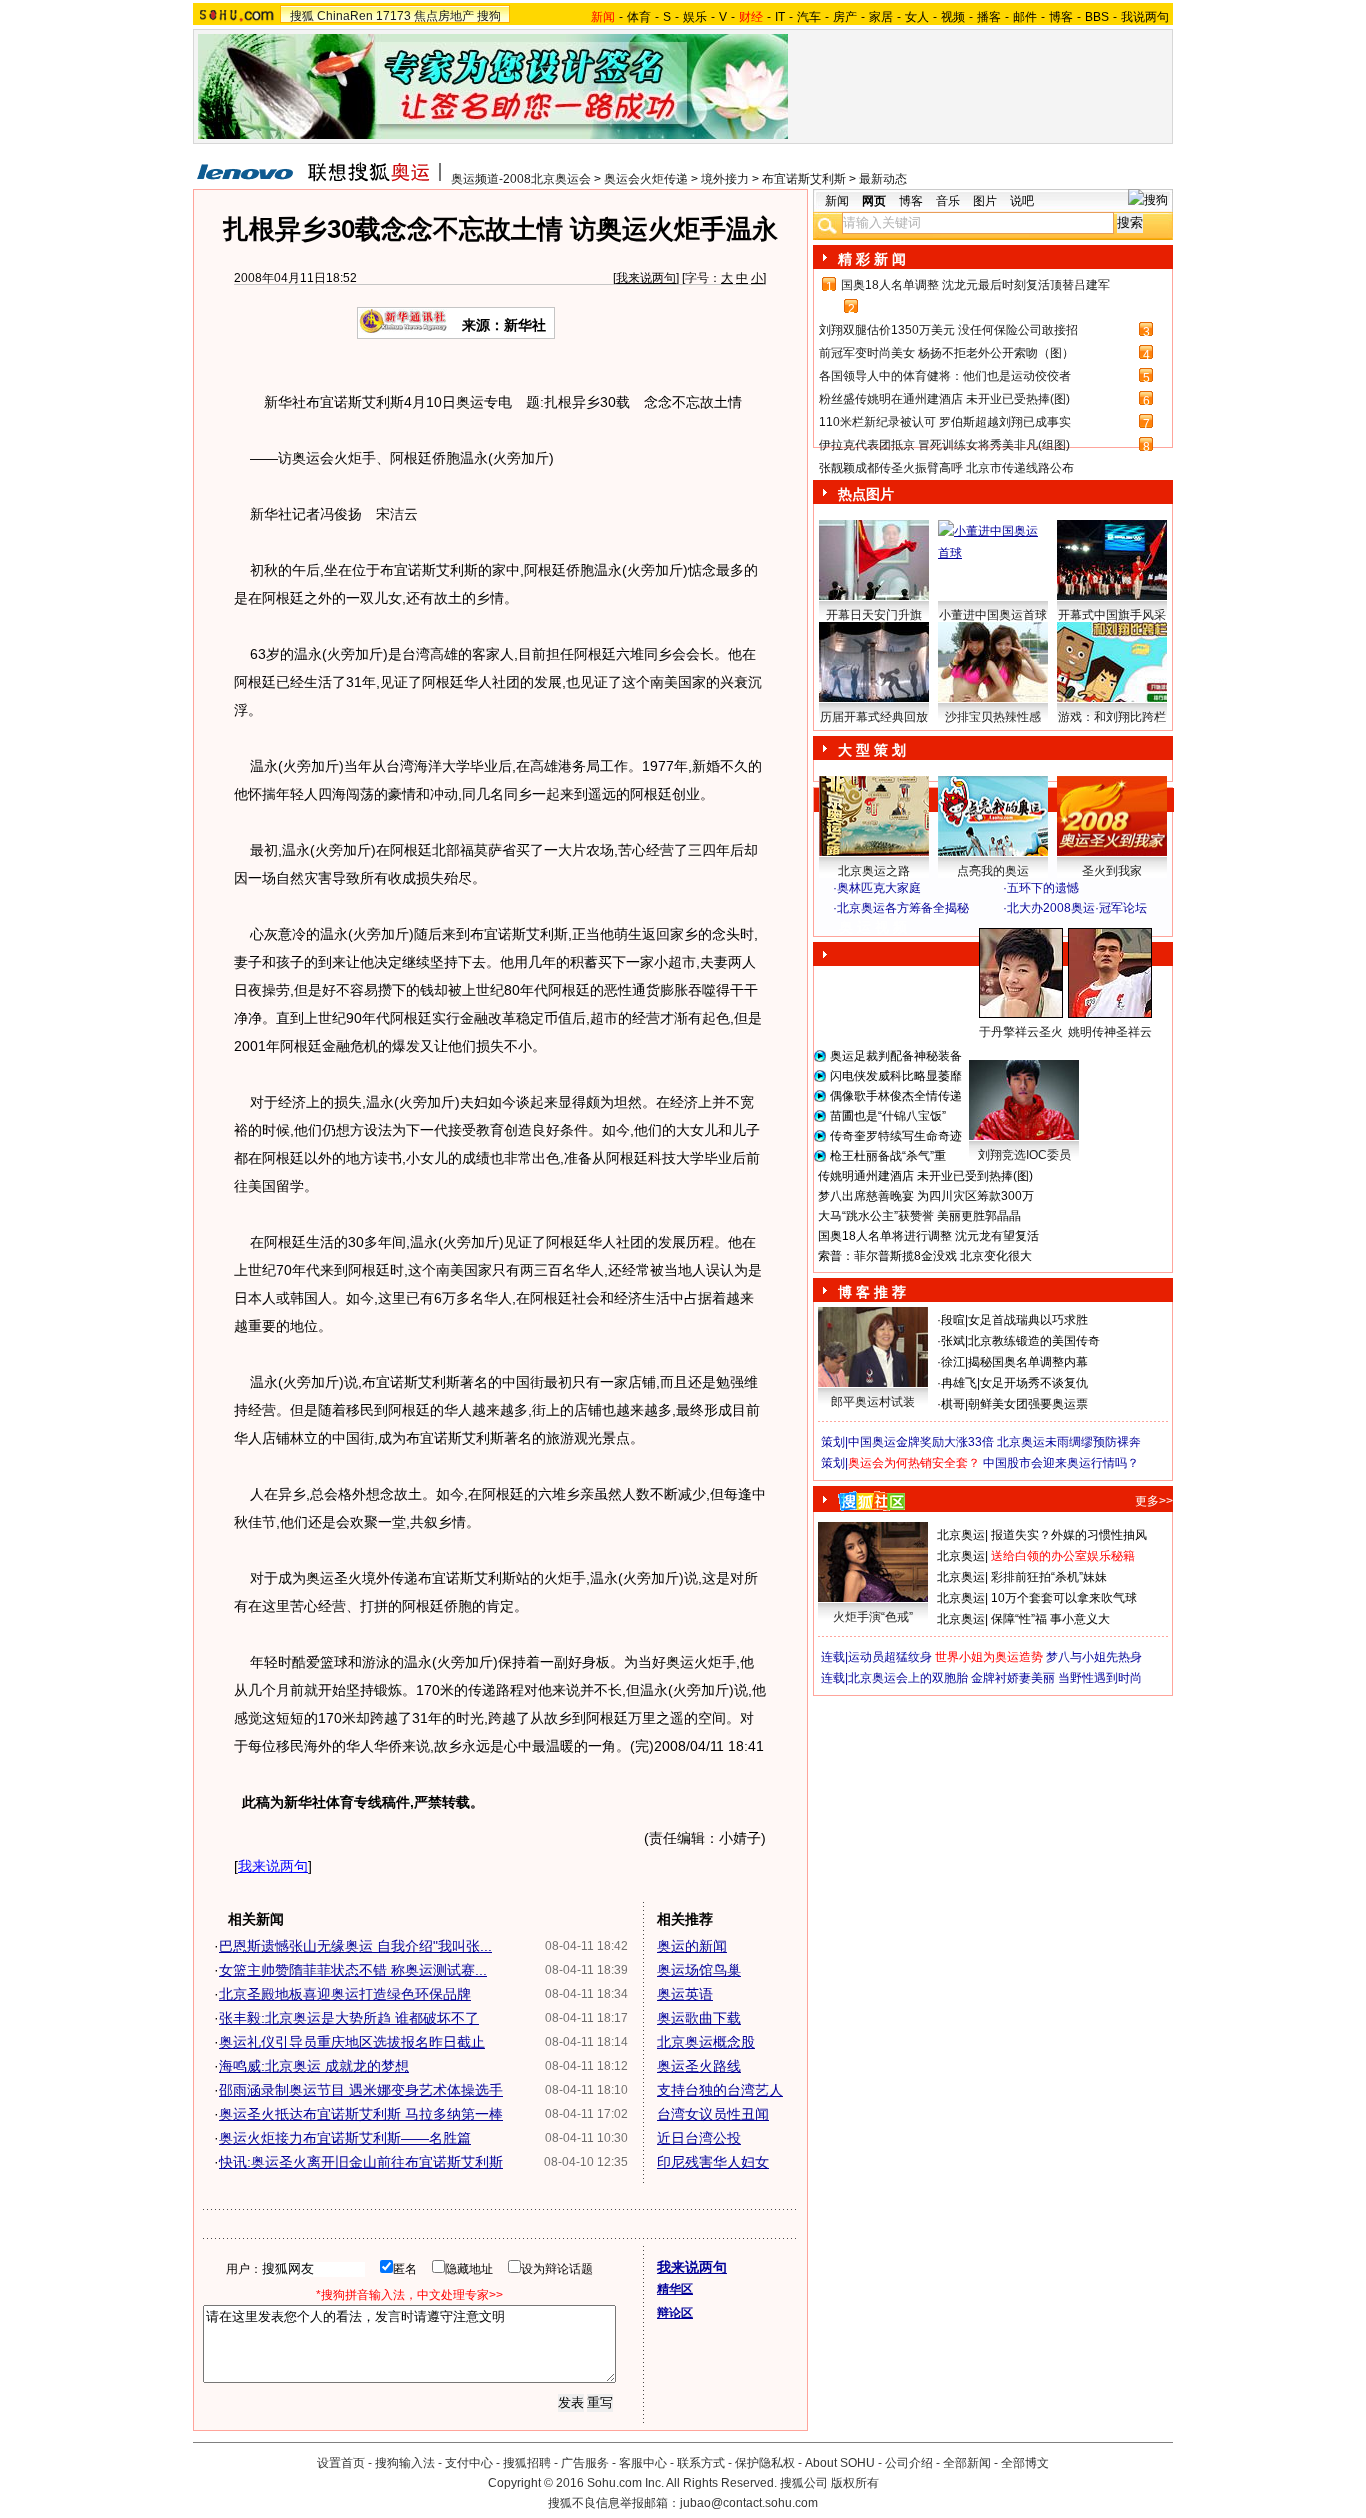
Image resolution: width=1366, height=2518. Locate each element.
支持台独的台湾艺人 (720, 2090)
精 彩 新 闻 (872, 259)
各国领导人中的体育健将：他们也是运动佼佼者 (945, 376)
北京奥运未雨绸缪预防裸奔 (1069, 1442)
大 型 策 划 (872, 750)
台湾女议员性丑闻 (713, 2114)
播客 (989, 17)
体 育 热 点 (1003, 1051)
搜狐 (302, 16)
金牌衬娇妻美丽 (1013, 1678)
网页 (874, 201)
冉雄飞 (959, 1383)
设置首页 (341, 2463)
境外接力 (725, 179)
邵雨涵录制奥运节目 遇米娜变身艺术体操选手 (361, 2090)
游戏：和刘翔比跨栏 (1112, 717)
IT (780, 17)
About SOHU (840, 2463)
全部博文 (1025, 2463)
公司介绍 (909, 2463)
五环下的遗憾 (1043, 888)
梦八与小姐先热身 (1094, 1657)
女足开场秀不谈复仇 (1034, 1383)
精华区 (675, 2289)
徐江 (953, 1362)
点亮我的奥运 (993, 871)
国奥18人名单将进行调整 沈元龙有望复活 (928, 1236)
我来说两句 (646, 278)
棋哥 (953, 1404)
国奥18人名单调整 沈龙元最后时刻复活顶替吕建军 (975, 285)
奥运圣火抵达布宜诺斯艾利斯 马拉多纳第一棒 (361, 2114)
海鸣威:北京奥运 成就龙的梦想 (314, 2066)
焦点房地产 (444, 16)
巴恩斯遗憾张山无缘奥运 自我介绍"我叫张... (355, 1946)
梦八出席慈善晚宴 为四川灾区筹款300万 (926, 1196)
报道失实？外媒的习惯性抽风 (1069, 1535)
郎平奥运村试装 (873, 1402)
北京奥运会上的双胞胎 (908, 1678)
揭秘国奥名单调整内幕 (1028, 1362)
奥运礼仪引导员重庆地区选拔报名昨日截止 (352, 2042)
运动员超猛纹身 (890, 1657)
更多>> (1154, 1501)
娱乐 (695, 17)
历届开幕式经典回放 (874, 717)
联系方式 (701, 2463)
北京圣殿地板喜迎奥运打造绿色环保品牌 (345, 1994)
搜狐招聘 (527, 2463)
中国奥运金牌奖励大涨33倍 (921, 1442)
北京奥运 (961, 1535)
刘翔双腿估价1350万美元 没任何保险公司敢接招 (948, 330)
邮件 (1025, 17)
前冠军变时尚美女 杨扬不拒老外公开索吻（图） (946, 353)
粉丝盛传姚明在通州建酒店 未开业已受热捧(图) (944, 399)
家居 (881, 17)
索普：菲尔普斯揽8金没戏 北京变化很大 (925, 1256)
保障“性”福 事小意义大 (1050, 1619)
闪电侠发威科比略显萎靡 (896, 1076)
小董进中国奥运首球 (993, 615)
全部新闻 (967, 2463)
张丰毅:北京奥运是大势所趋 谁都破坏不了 (349, 2018)
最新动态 (883, 179)
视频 (953, 17)
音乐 (948, 201)
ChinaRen (345, 16)
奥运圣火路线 (699, 2066)
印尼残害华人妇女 (713, 2162)
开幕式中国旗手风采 (1112, 615)
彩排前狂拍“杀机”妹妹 (1049, 1577)
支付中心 (469, 2463)
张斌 (953, 1341)
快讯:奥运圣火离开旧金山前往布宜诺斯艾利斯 (361, 2162)
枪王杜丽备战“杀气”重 (888, 1156)
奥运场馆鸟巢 (699, 1970)
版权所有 (855, 2483)
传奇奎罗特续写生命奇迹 (896, 1136)
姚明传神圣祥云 (1110, 1032)
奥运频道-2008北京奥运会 (521, 179)
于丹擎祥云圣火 (1021, 1032)
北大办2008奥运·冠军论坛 (1077, 908)
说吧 (1022, 201)
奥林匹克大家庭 (879, 888)
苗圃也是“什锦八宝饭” (888, 1116)
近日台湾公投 (699, 2138)
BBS (1097, 17)
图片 (985, 201)
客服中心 (643, 2463)
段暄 (953, 1320)
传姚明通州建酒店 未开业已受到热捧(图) (925, 1176)
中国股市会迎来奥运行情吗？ (1061, 1463)
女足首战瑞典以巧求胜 (1028, 1320)
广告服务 (585, 2463)
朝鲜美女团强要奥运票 (1028, 1404)
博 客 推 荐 (872, 1292)
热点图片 (866, 494)
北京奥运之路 (874, 871)
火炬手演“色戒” (873, 1617)
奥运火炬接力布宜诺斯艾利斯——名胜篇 (345, 2138)
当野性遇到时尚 (1100, 1678)
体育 (639, 17)
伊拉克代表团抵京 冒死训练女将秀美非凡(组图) (944, 445)
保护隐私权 (765, 2463)
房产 (845, 17)
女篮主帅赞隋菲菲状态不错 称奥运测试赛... (353, 1970)
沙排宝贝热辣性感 (993, 717)
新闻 (837, 201)
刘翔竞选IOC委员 (1024, 1155)
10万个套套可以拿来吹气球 (1064, 1598)
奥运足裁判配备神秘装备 (896, 1056)
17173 (393, 16)
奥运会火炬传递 (646, 179)
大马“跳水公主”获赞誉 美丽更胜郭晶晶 (919, 1216)
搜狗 (489, 16)
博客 (1061, 17)
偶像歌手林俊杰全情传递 (896, 1096)
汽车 (809, 17)
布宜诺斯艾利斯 (804, 179)
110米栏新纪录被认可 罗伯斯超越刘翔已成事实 (945, 422)
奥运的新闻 (692, 1946)
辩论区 (675, 2313)
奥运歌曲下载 (699, 2018)
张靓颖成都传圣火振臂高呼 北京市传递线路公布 (946, 468)
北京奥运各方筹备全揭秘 (903, 908)
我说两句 (1145, 17)
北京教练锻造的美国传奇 (1034, 1341)
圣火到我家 (1112, 871)
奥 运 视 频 (873, 927)
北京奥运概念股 (706, 2042)
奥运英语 (685, 1994)
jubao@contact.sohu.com (749, 2503)
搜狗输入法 (405, 2463)
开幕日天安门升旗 (874, 615)
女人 (917, 17)
